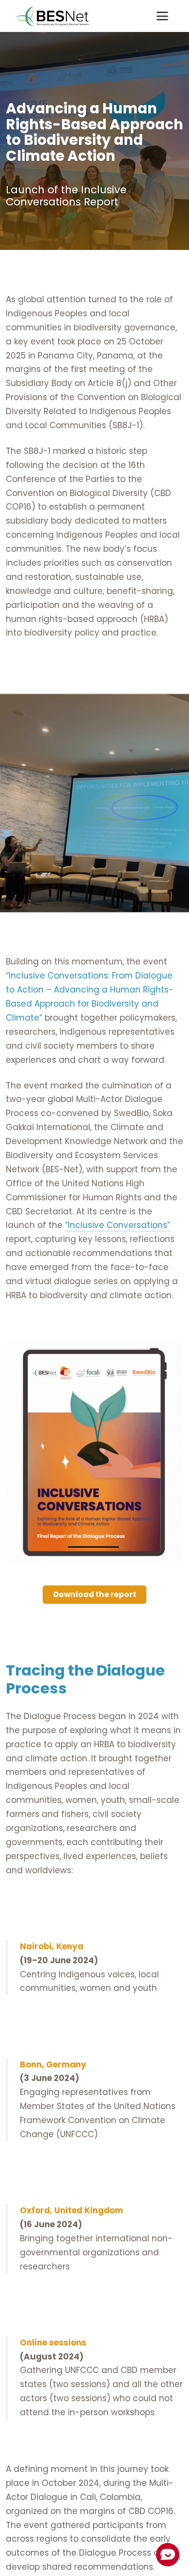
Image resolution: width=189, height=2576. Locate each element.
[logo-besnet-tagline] (52, 16)
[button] (162, 16)
